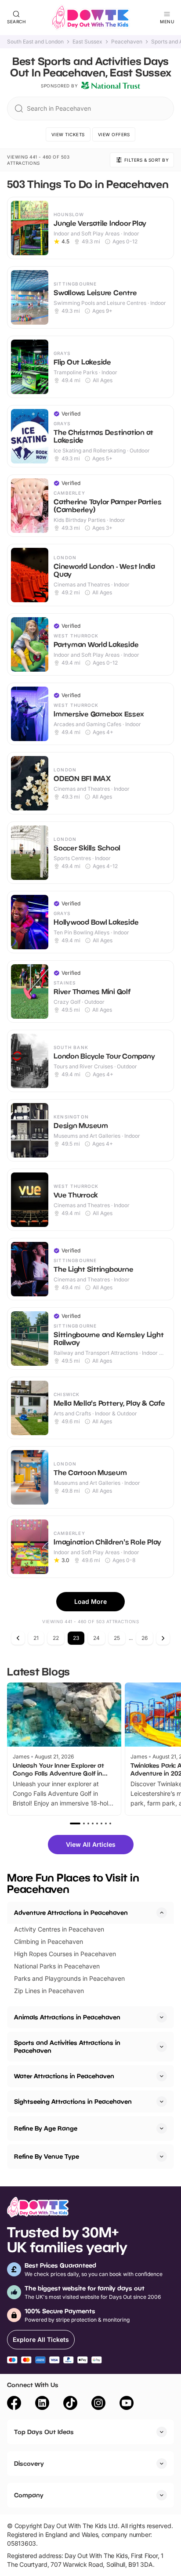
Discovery (29, 2463)
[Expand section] (162, 2017)
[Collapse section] (162, 1913)
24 (96, 1638)
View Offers (114, 134)
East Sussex (87, 42)
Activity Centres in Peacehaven (59, 1929)
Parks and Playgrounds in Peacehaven (69, 1978)
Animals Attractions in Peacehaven (67, 2017)
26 (145, 1638)
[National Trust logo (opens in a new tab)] (111, 86)
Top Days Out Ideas (44, 2432)
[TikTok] (70, 2404)
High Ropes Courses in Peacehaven (65, 1954)
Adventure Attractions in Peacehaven (71, 1912)
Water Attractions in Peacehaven (64, 2076)
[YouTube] (127, 2404)
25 (117, 1638)
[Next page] (163, 1638)
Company (29, 2495)
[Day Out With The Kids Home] (90, 18)
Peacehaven (127, 42)
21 (36, 1638)
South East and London (35, 42)
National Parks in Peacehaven (57, 1966)
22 (56, 1638)
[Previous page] (18, 1638)
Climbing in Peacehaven (49, 1941)
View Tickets (68, 134)
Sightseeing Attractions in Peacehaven (73, 2101)
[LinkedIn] (42, 2404)
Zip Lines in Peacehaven (49, 1991)
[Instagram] (98, 2404)
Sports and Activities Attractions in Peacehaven (67, 2046)
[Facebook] (14, 2404)
